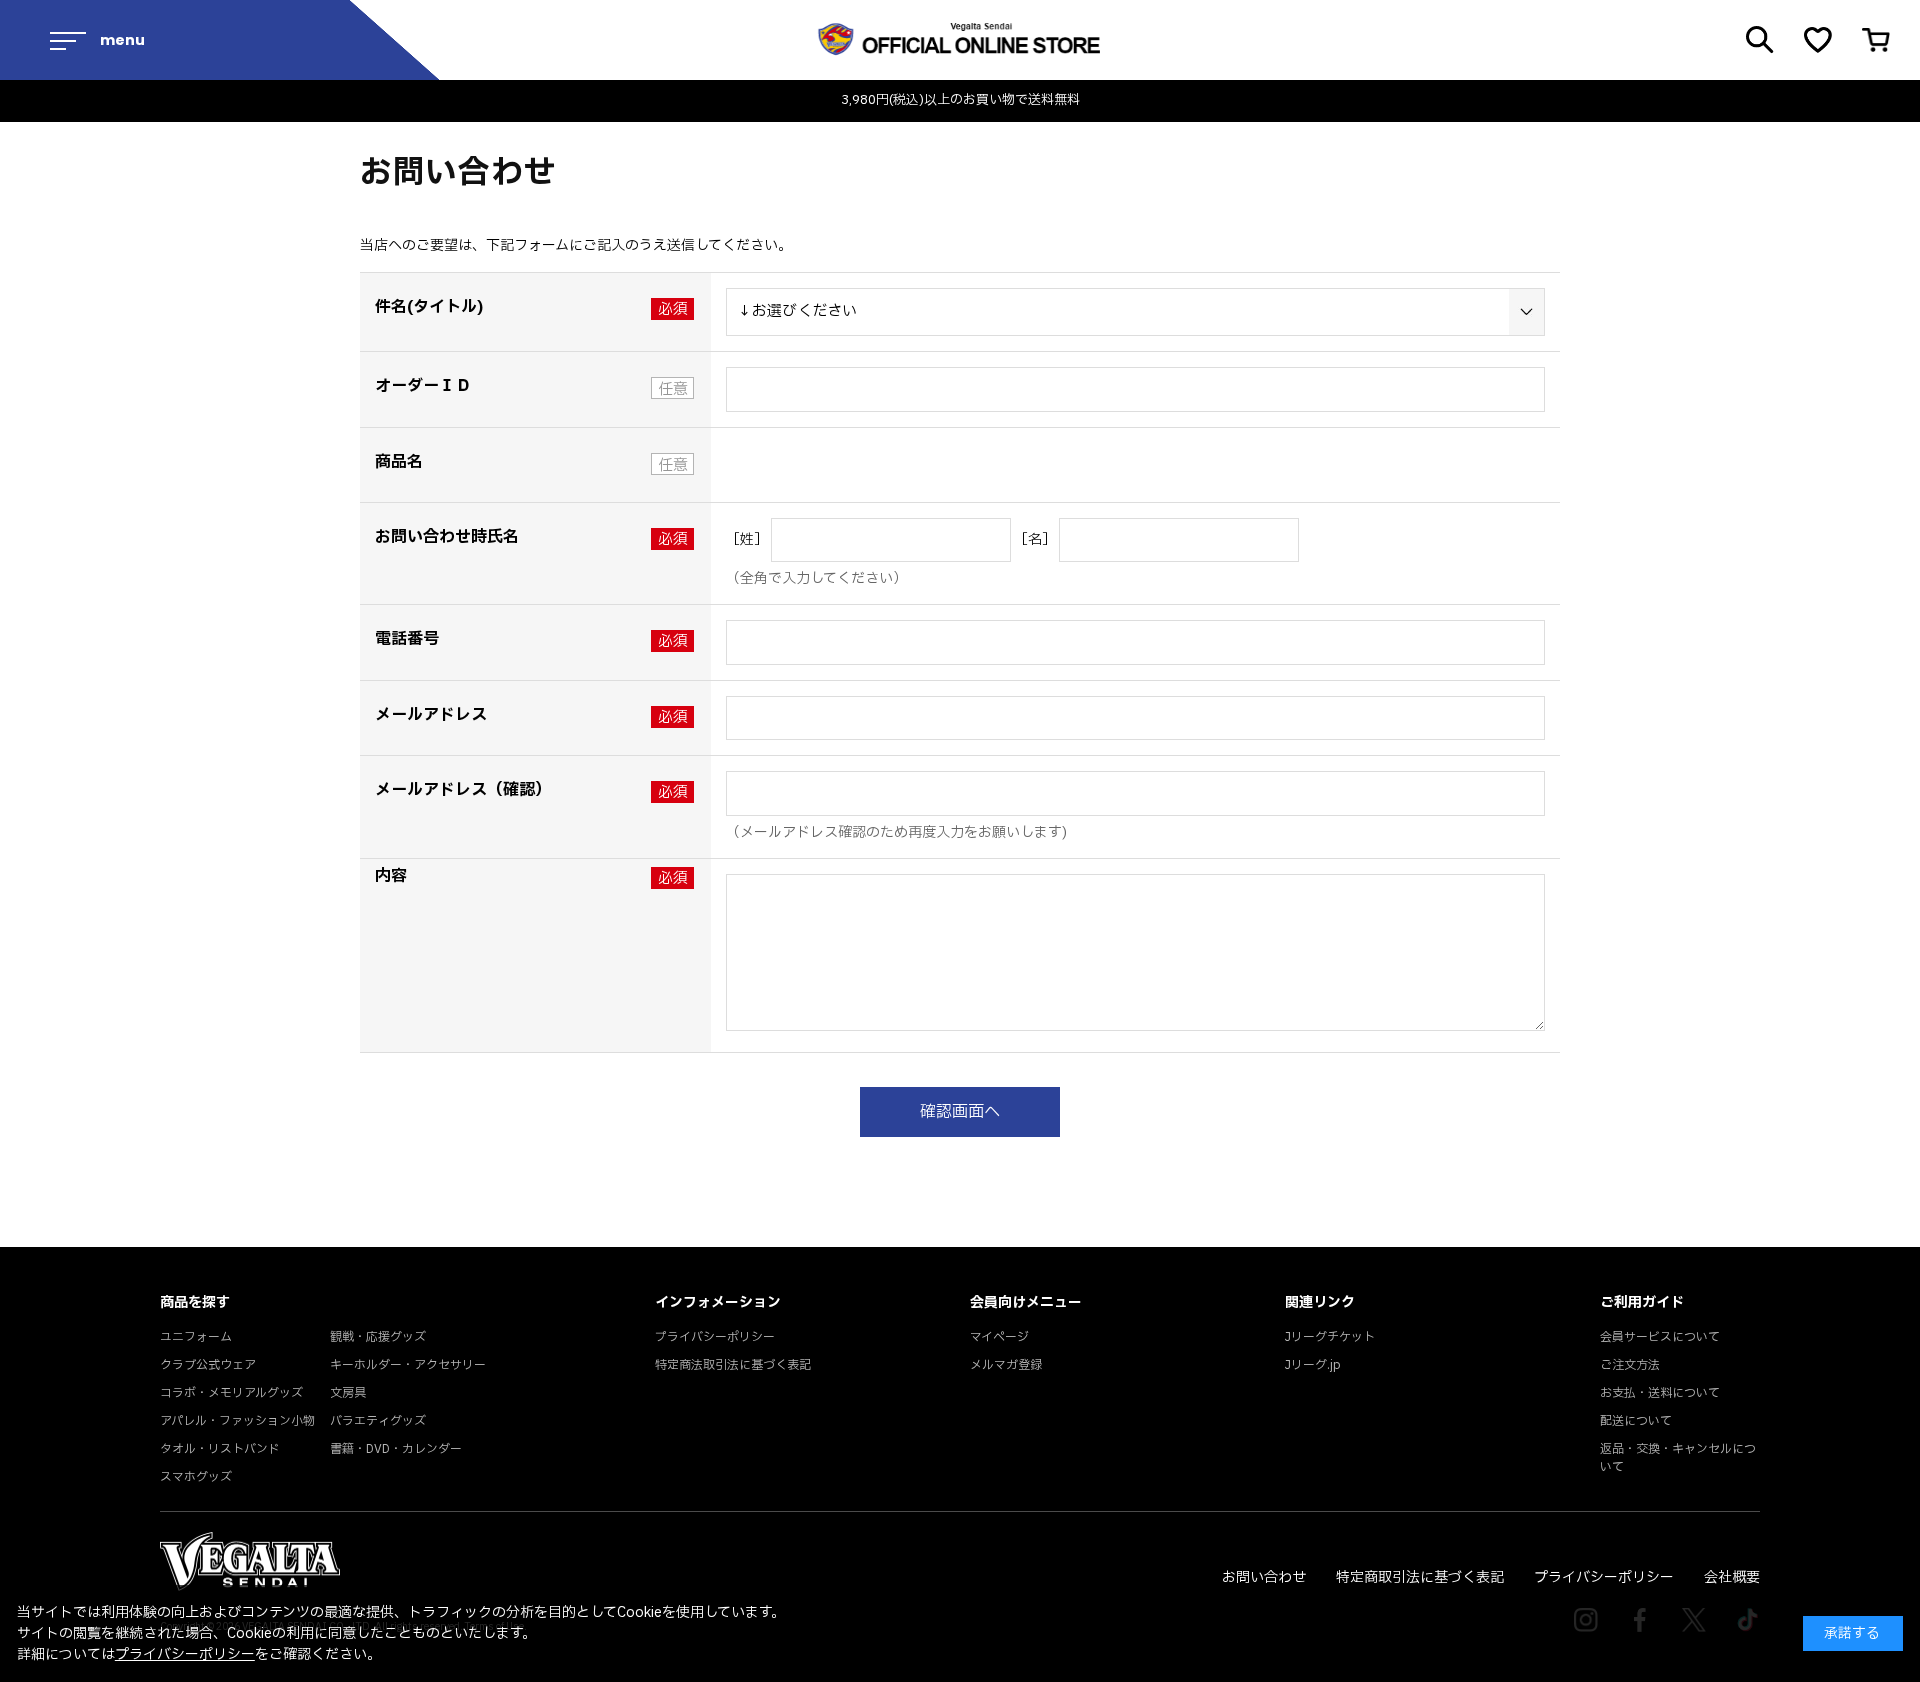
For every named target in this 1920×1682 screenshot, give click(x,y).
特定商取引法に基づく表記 (1420, 1577)
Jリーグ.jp (1313, 1365)
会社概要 (1732, 1577)
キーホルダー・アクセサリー (408, 1365)
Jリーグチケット (1330, 1337)
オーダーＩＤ (423, 386)
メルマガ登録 (1006, 1365)
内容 (391, 876)
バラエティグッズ (378, 1421)
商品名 (399, 462)
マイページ (999, 1337)
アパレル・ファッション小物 (237, 1421)
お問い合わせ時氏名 (447, 537)
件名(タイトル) (429, 307)
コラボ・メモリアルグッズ (231, 1393)
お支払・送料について (1660, 1393)
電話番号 (407, 639)
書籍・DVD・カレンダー (396, 1449)
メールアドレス (431, 715)
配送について (1636, 1421)
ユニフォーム (196, 1337)
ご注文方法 (1630, 1365)
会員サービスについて (1660, 1337)
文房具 (348, 1393)
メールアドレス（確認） (463, 790)
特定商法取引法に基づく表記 (733, 1365)
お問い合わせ (1264, 1577)
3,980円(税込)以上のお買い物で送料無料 (960, 100)
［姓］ (747, 539)
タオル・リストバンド (220, 1449)
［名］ (1035, 539)
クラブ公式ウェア (208, 1365)
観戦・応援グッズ (378, 1337)
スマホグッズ (196, 1477)
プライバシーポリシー (715, 1337)
